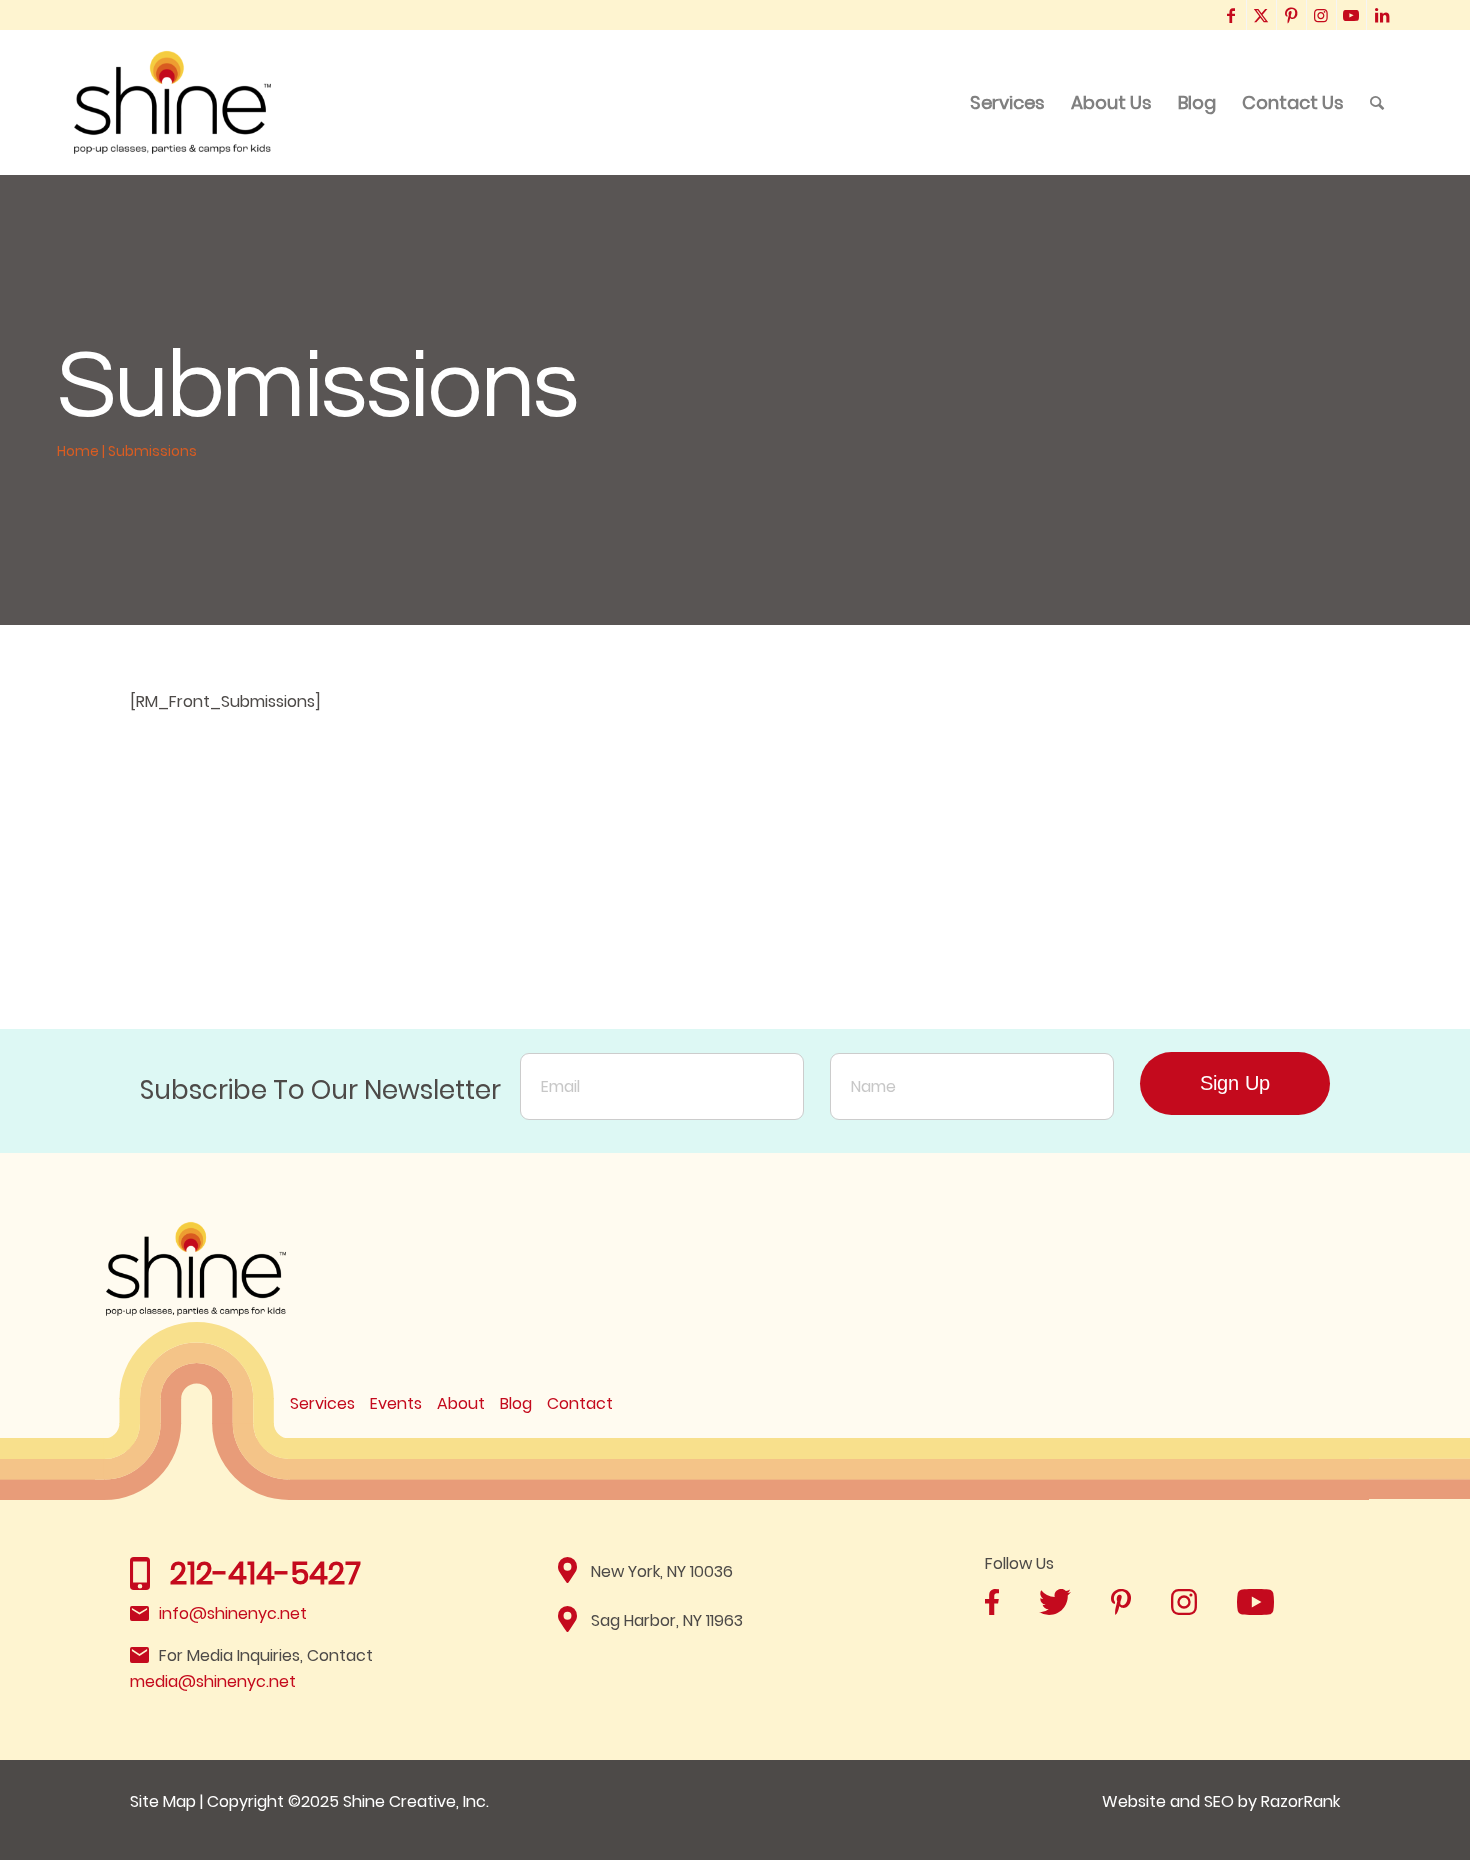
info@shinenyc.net (233, 1613)
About (461, 1403)
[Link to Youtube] (1351, 15)
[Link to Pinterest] (1291, 15)
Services (322, 1403)
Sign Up (1235, 1083)
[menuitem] (1007, 102)
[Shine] (173, 102)
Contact (580, 1403)
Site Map (163, 1801)
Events (396, 1403)
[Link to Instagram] (1321, 15)
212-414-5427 (265, 1573)
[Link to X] (1261, 15)
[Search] (1377, 102)
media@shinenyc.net (213, 1681)
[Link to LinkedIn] (1382, 15)
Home (78, 451)
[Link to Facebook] (1231, 15)
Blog (516, 1403)
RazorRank (1300, 1801)
